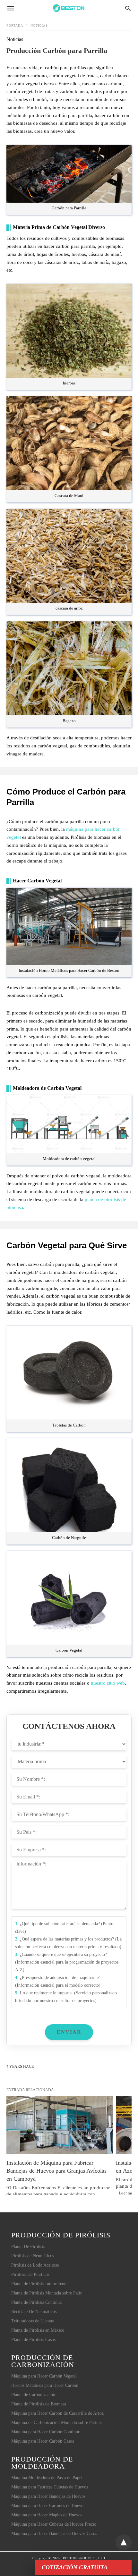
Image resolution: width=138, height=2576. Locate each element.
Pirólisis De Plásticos (30, 2274)
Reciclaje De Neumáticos (34, 2312)
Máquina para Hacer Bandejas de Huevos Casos (54, 2534)
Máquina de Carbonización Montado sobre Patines (57, 2423)
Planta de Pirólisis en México (38, 2330)
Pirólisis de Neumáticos (33, 2256)
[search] (128, 8)
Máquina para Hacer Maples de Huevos (47, 2515)
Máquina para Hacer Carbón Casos (43, 2441)
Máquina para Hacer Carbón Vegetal (44, 2376)
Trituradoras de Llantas (32, 2321)
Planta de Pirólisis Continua (36, 2302)
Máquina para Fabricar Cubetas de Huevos (50, 2487)
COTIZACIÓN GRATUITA (75, 2567)
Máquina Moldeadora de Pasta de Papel (47, 2478)
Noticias (39, 25)
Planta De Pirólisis (28, 2247)
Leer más (125, 2193)
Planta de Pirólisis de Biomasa (39, 2404)
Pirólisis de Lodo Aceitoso (35, 2265)
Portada (15, 25)
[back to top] (124, 2542)
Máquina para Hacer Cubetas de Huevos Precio (54, 2524)
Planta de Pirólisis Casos (33, 2340)
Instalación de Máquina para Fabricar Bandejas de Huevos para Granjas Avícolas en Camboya (57, 2171)
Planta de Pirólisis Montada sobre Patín (47, 2293)
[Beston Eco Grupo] (69, 8)
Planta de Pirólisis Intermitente (39, 2284)
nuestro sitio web (108, 1683)
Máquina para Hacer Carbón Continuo (46, 2432)
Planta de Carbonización (33, 2395)
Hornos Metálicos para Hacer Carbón (45, 2385)
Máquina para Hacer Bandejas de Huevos (48, 2496)
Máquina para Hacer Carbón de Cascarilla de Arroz (57, 2413)
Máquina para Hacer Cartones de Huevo (47, 2506)
